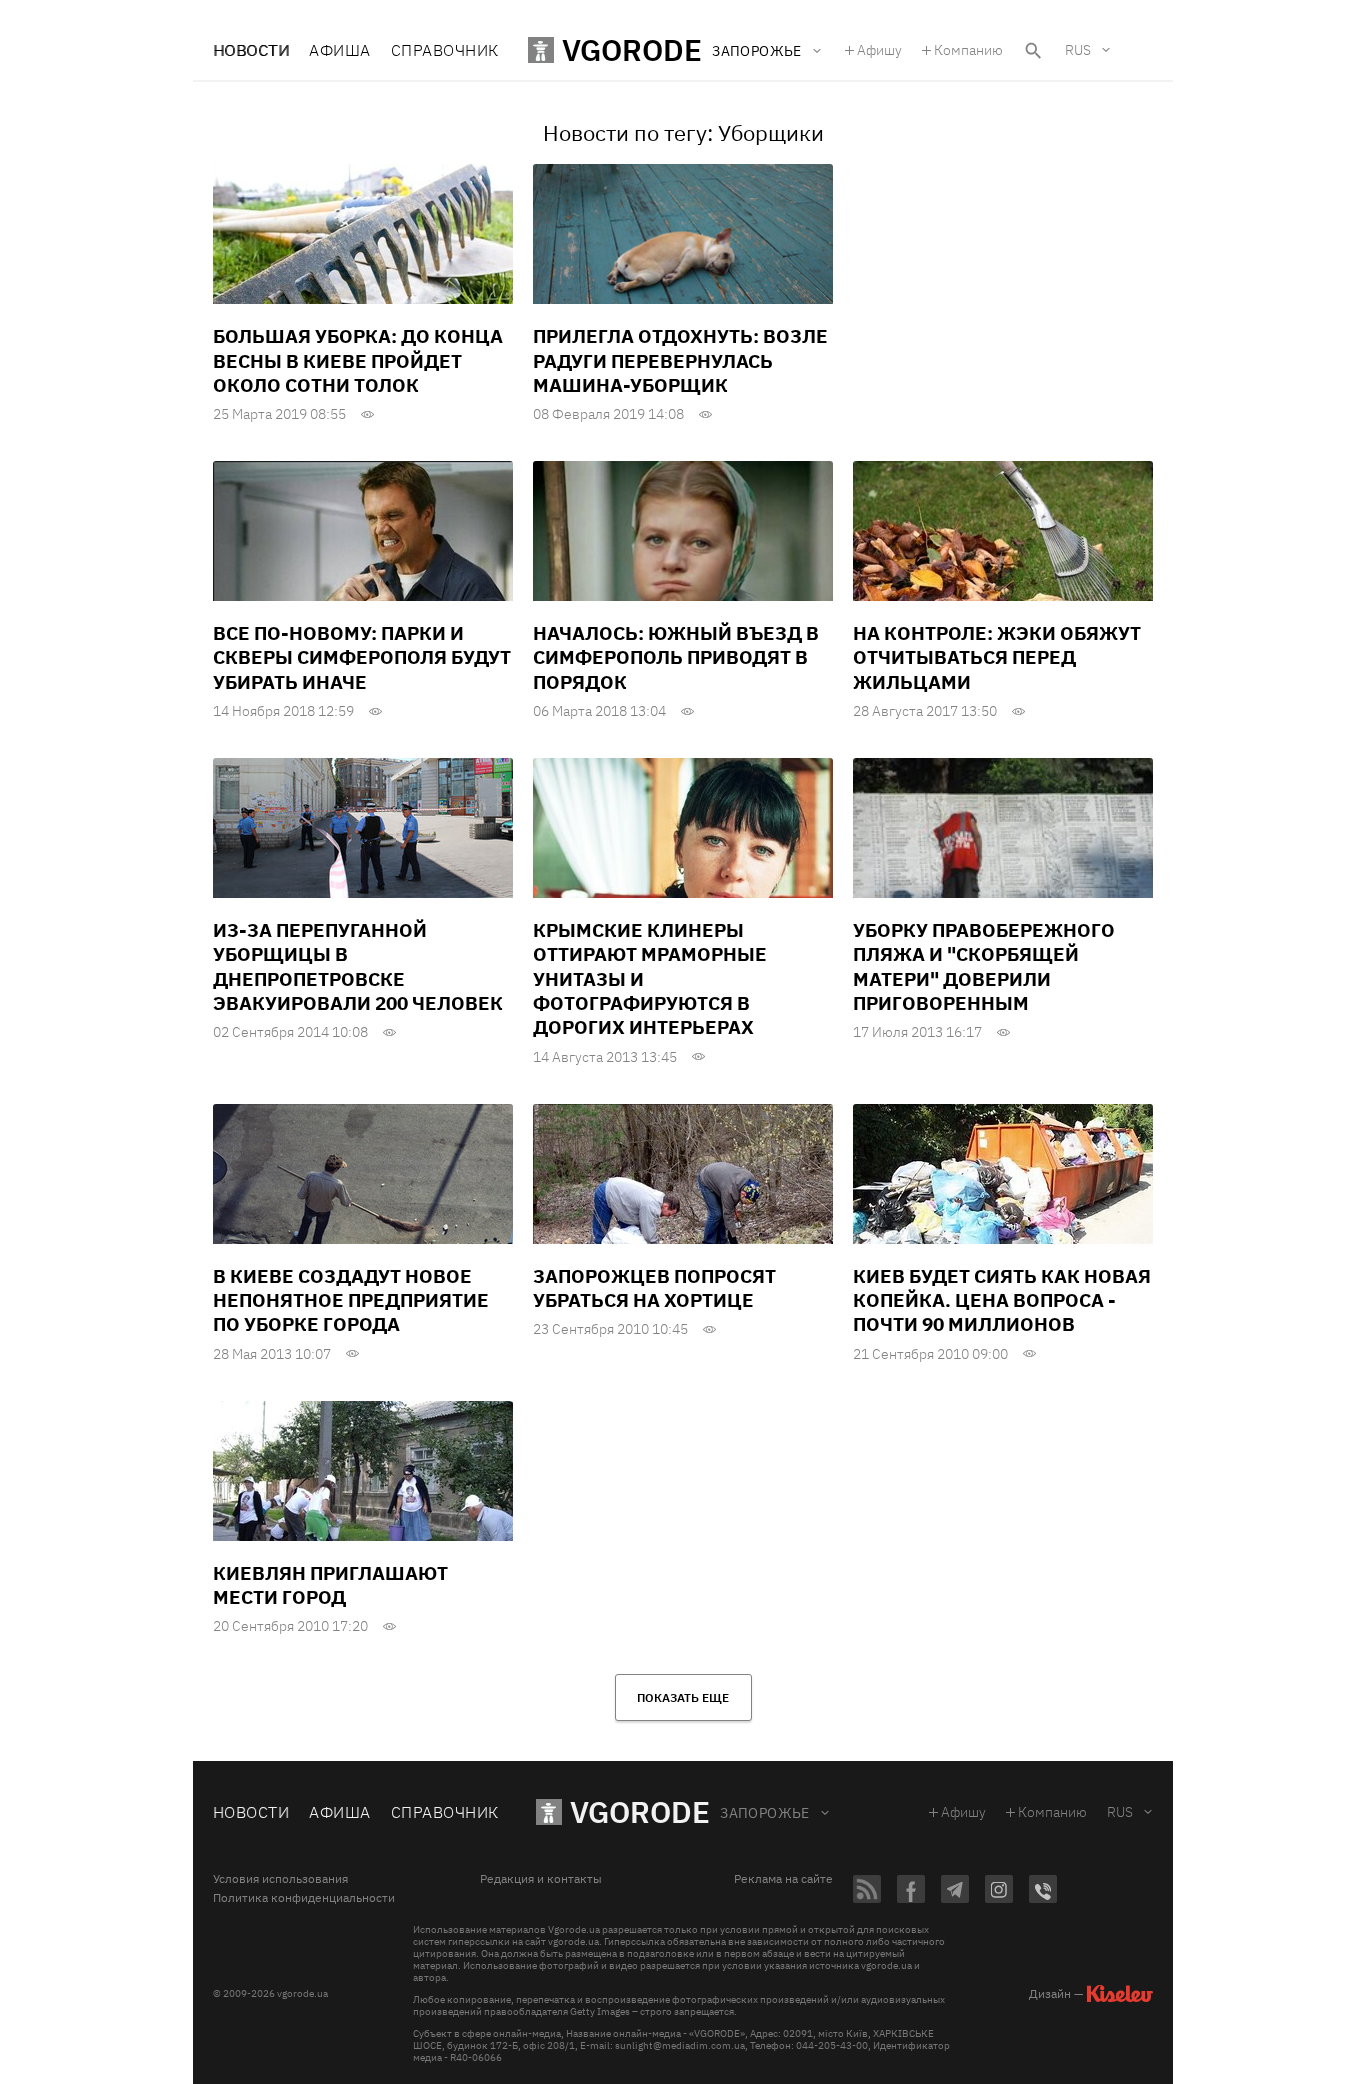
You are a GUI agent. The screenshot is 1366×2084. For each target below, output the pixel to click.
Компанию (968, 50)
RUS (1078, 50)
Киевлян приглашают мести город (330, 1585)
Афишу (879, 50)
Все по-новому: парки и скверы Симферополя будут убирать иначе (362, 657)
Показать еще (683, 1697)
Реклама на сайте (783, 1879)
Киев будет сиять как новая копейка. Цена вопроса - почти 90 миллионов (1002, 1300)
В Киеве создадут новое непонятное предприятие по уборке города (351, 1300)
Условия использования (280, 1879)
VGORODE (640, 1811)
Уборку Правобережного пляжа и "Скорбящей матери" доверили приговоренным (984, 966)
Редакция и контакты (541, 1879)
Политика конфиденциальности (304, 1898)
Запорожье (765, 1813)
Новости (251, 50)
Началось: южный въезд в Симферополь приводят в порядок (676, 657)
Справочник (445, 50)
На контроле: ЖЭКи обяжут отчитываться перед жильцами (997, 657)
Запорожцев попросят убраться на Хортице (654, 1288)
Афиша (339, 50)
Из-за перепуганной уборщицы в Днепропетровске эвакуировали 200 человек (358, 966)
